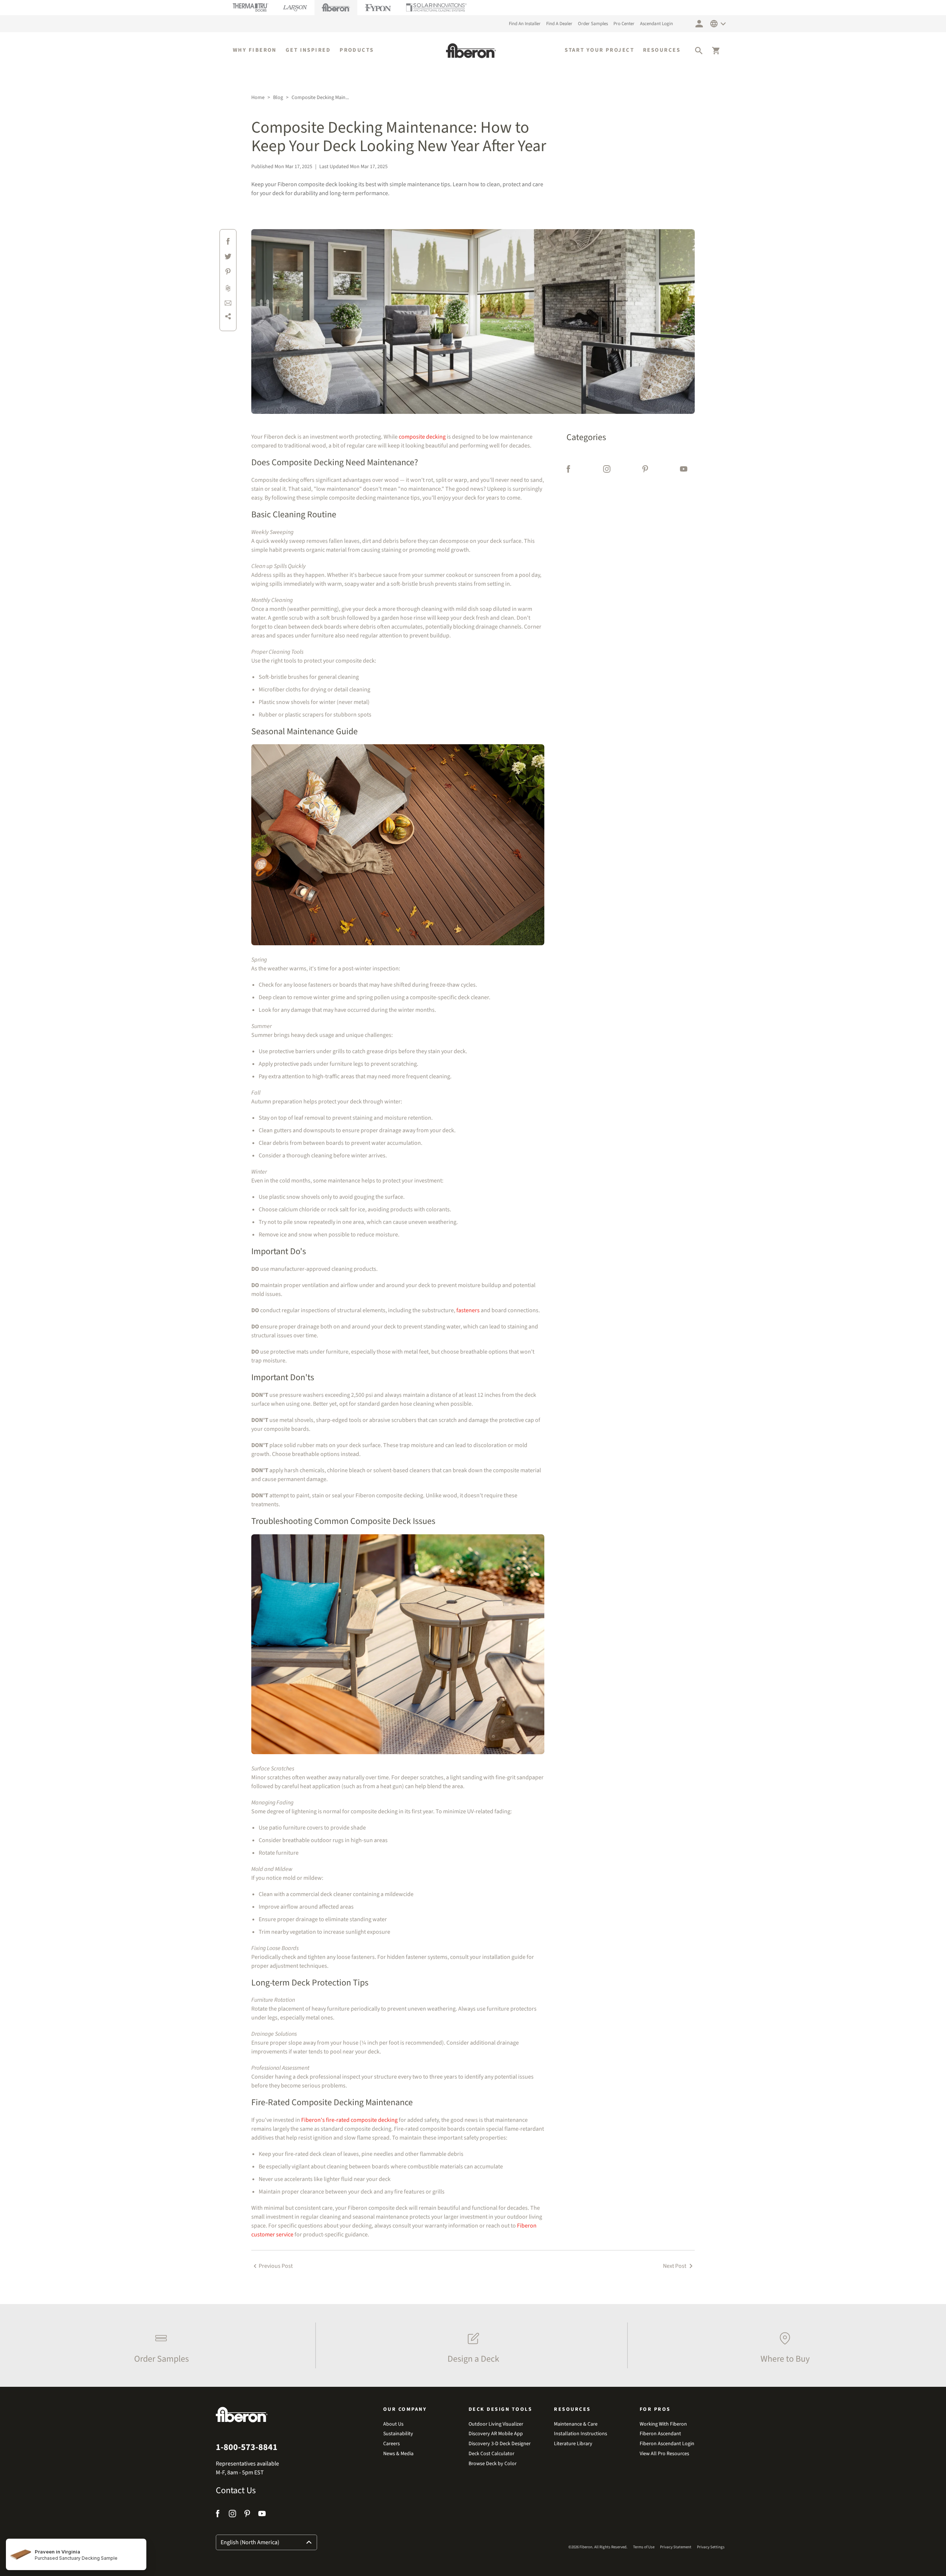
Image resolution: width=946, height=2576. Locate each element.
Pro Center (624, 24)
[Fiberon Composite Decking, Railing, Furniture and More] (471, 51)
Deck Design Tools (501, 2409)
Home (258, 98)
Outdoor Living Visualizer (496, 2424)
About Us (393, 2424)
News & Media (398, 2454)
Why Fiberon (255, 50)
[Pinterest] (645, 470)
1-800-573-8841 (247, 2447)
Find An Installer (525, 24)
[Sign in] (699, 24)
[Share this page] (228, 318)
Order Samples (593, 24)
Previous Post (276, 2266)
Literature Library (573, 2444)
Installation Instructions (581, 2434)
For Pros (655, 2409)
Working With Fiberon (663, 2424)
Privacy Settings (711, 2547)
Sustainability (398, 2434)
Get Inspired (308, 50)
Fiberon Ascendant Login (667, 2444)
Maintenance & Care (576, 2424)
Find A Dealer (559, 24)
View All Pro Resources (664, 2454)
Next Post (675, 2266)
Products (357, 50)
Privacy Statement (676, 2547)
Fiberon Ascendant (660, 2434)
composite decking (422, 437)
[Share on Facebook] (228, 243)
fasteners (468, 1310)
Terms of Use (644, 2547)
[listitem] (159, 2345)
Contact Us (236, 2491)
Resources (662, 50)
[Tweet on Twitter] (228, 258)
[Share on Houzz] (228, 288)
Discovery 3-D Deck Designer (500, 2444)
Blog (278, 98)
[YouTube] (684, 470)
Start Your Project (599, 50)
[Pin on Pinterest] (228, 273)
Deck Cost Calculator (491, 2454)
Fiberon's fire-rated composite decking (349, 2120)
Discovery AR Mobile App (496, 2434)
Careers (392, 2444)
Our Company (405, 2409)
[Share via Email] (228, 303)
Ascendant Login (656, 24)
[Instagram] (607, 470)
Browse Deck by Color (493, 2464)
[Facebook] (569, 470)
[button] (699, 51)
